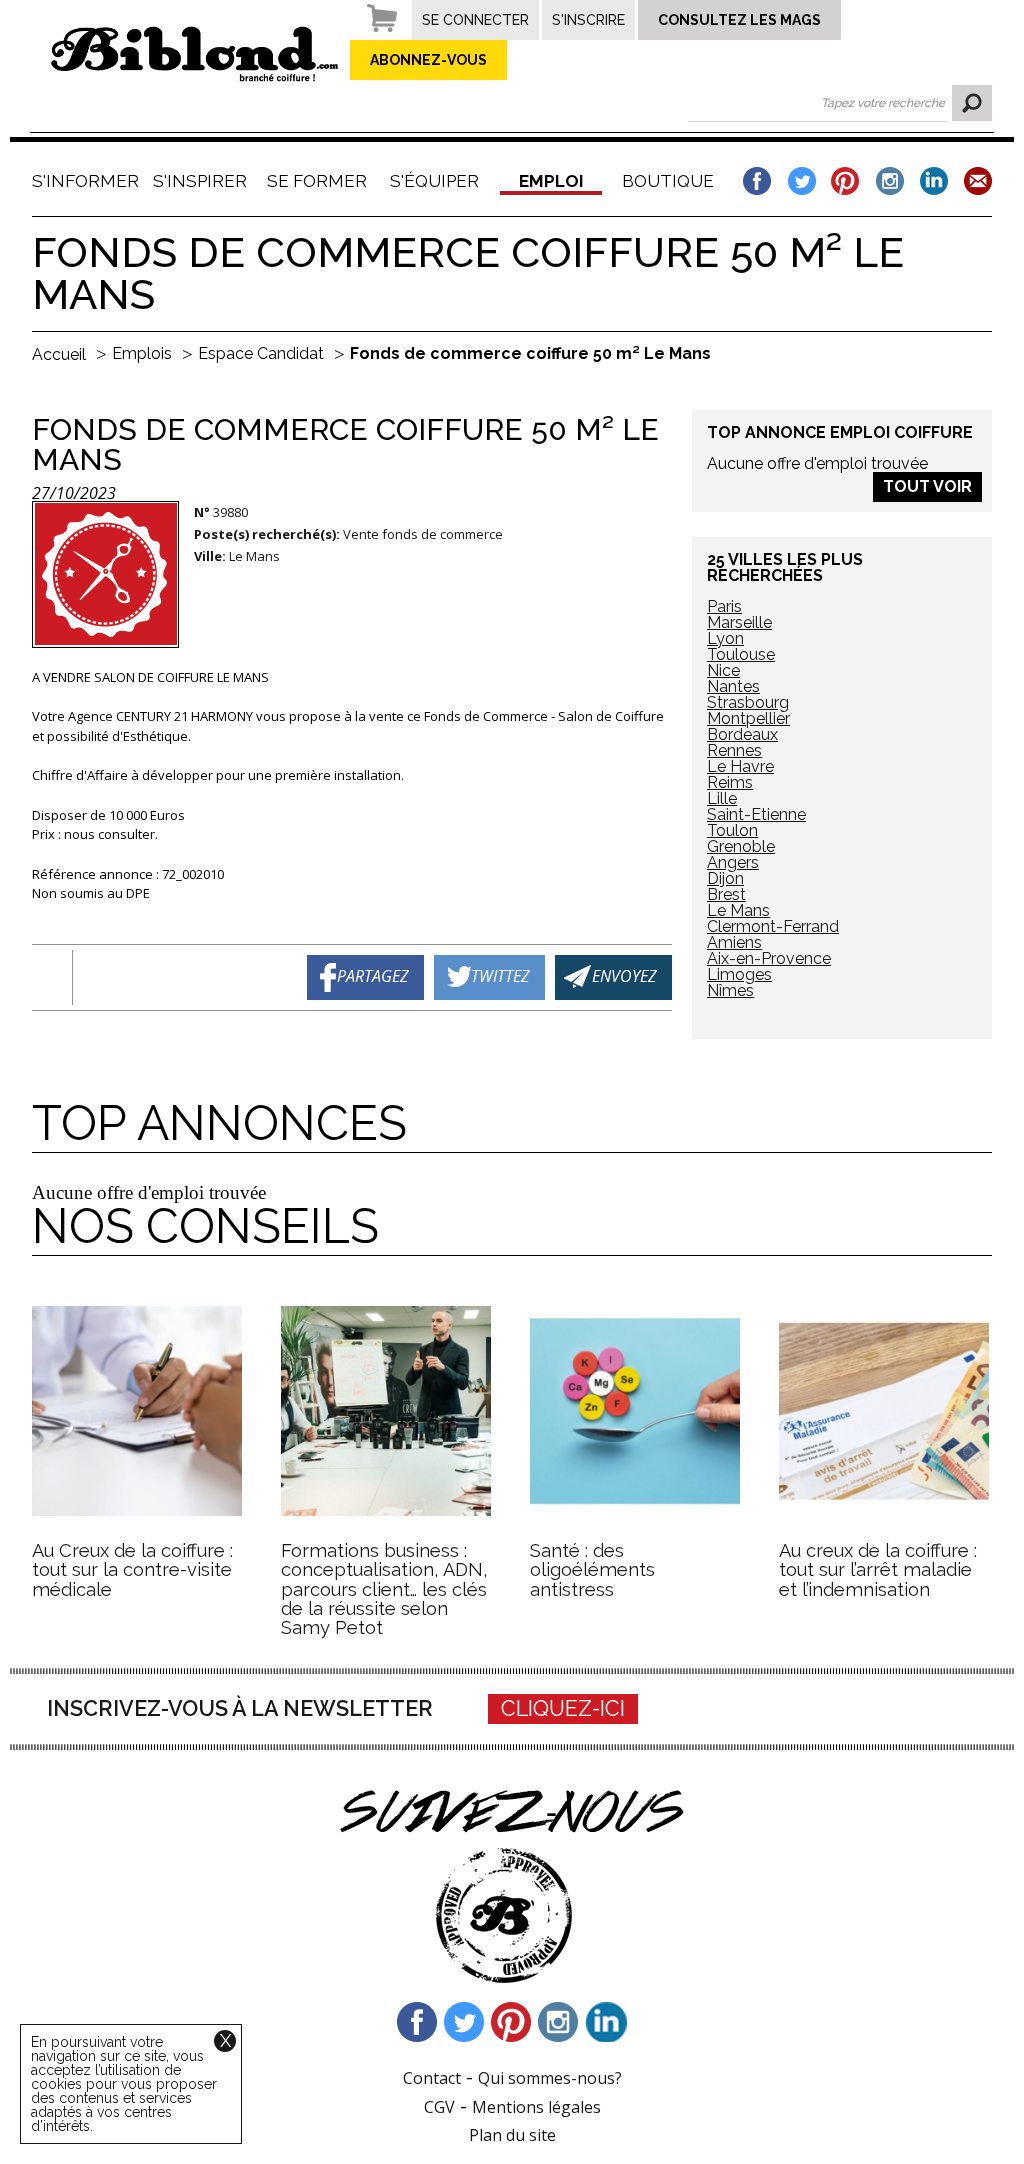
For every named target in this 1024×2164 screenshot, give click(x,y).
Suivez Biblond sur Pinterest (512, 2022)
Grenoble (741, 846)
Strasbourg (748, 702)
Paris (724, 606)
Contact (432, 2078)
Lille (722, 798)
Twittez (500, 975)
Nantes (733, 686)
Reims (730, 782)
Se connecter (475, 20)
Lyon (725, 638)
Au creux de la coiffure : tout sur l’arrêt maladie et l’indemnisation (878, 1570)
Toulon (732, 830)
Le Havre (740, 766)
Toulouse (741, 654)
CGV (439, 2107)
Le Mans (738, 910)
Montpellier (748, 718)
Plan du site (512, 2135)
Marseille (739, 622)
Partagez (373, 975)
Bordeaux (742, 734)
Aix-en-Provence (769, 958)
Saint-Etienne (756, 814)
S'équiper (434, 181)
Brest (726, 894)
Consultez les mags (739, 20)
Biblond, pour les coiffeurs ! (194, 54)
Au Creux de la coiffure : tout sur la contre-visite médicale (132, 1570)
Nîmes (730, 990)
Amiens (734, 942)
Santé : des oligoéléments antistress (592, 1570)
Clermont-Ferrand (773, 926)
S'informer (83, 181)
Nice (723, 670)
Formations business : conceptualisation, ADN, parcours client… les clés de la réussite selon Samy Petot (384, 1589)
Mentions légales (536, 2107)
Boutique (668, 181)
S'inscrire (588, 20)
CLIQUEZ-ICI (563, 1708)
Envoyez (624, 975)
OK (972, 103)
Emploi (551, 181)
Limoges (739, 974)
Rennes (734, 750)
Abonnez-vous (428, 60)
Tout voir (927, 486)
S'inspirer (200, 181)
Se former (317, 181)
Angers (733, 862)
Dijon (725, 878)
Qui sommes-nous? (550, 2078)
